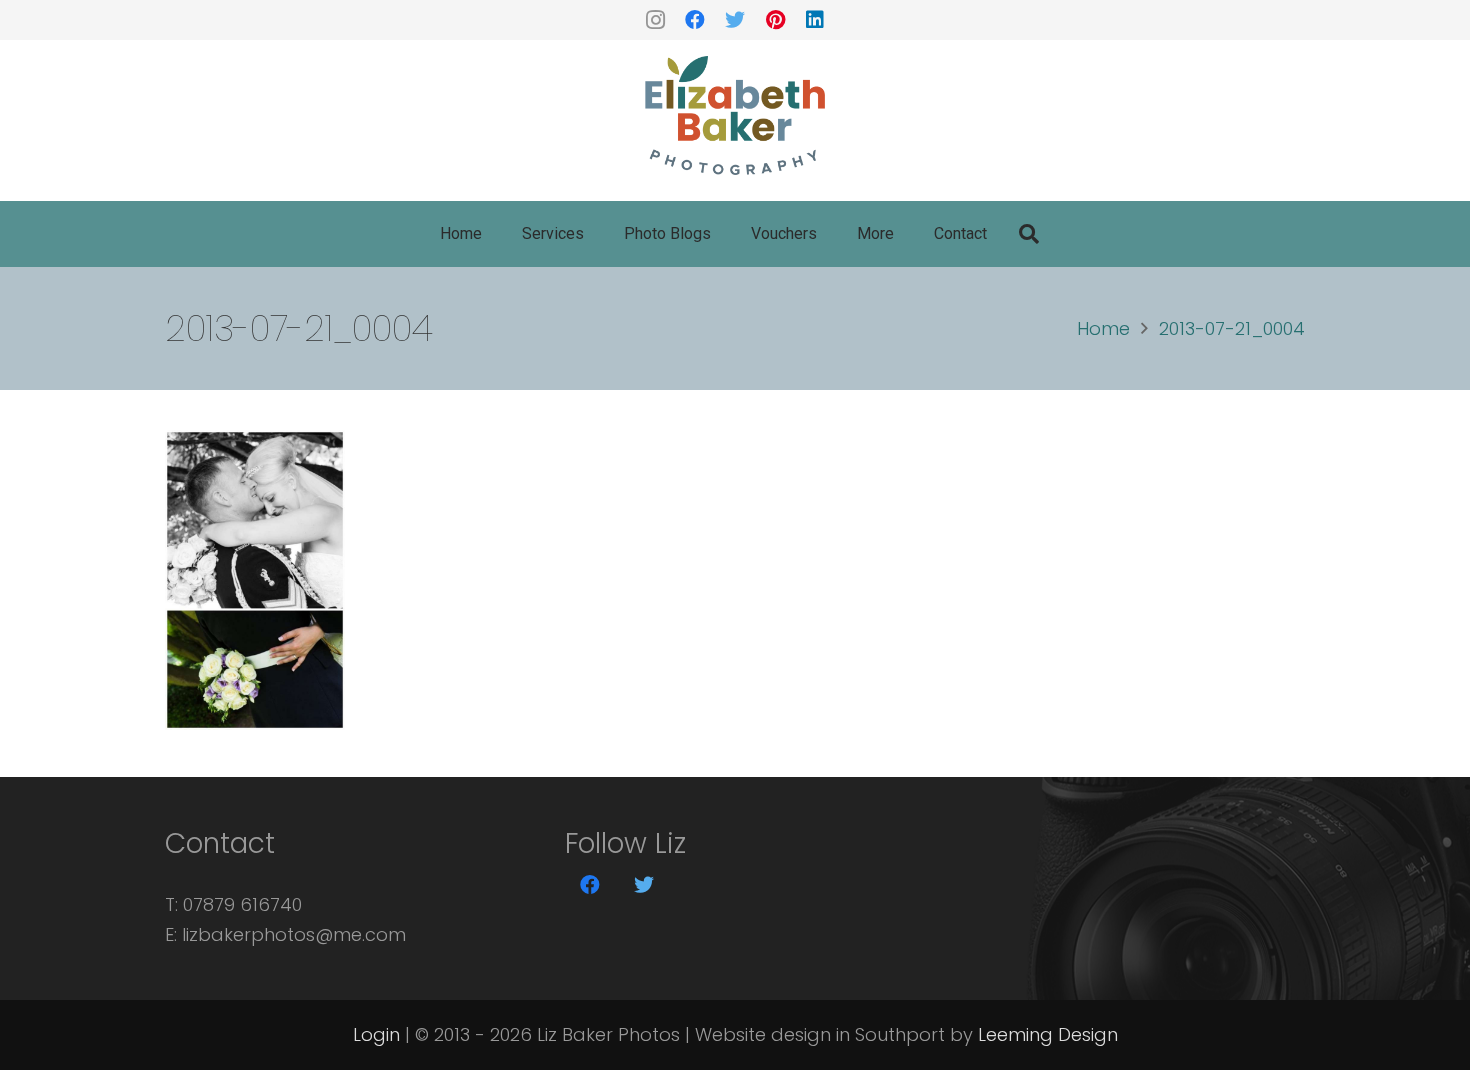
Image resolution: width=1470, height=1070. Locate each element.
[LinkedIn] (815, 20)
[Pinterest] (775, 20)
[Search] (1029, 234)
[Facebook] (695, 20)
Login (376, 1034)
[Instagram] (655, 20)
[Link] (734, 116)
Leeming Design (1048, 1034)
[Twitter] (735, 20)
